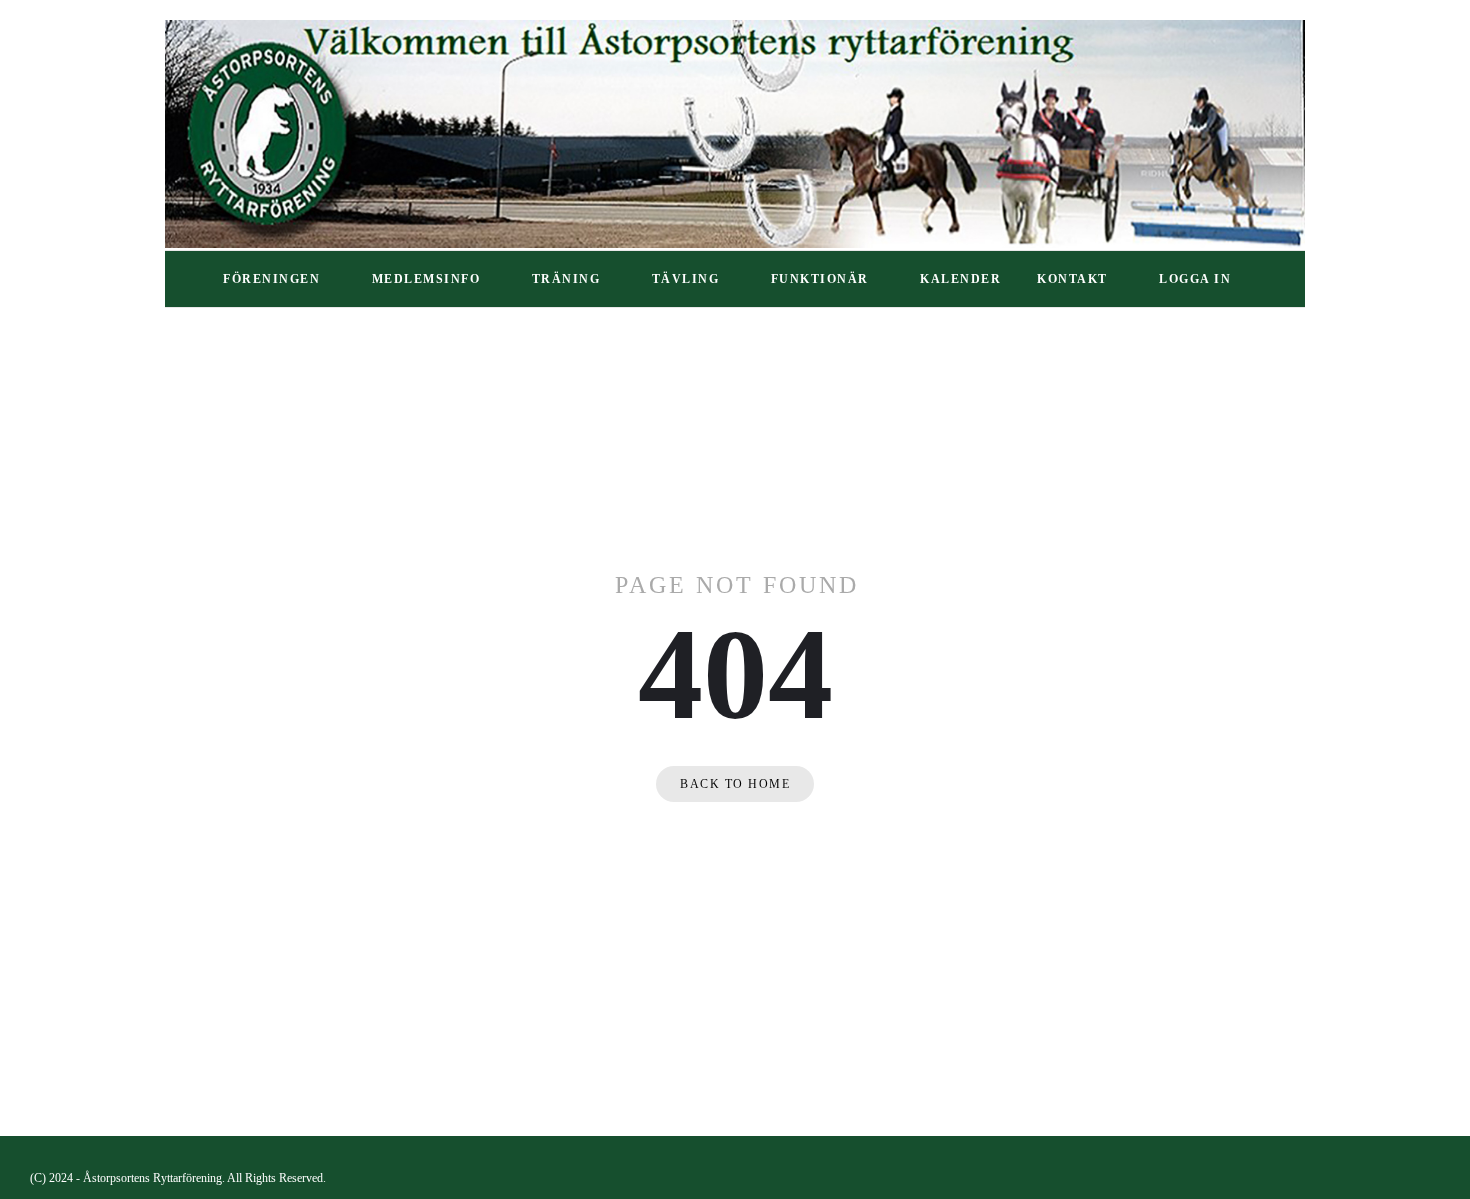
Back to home (735, 784)
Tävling (686, 279)
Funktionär (820, 279)
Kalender (960, 279)
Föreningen (271, 279)
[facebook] (1431, 1178)
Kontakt (1072, 279)
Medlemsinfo (426, 279)
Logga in (1195, 279)
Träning (566, 279)
